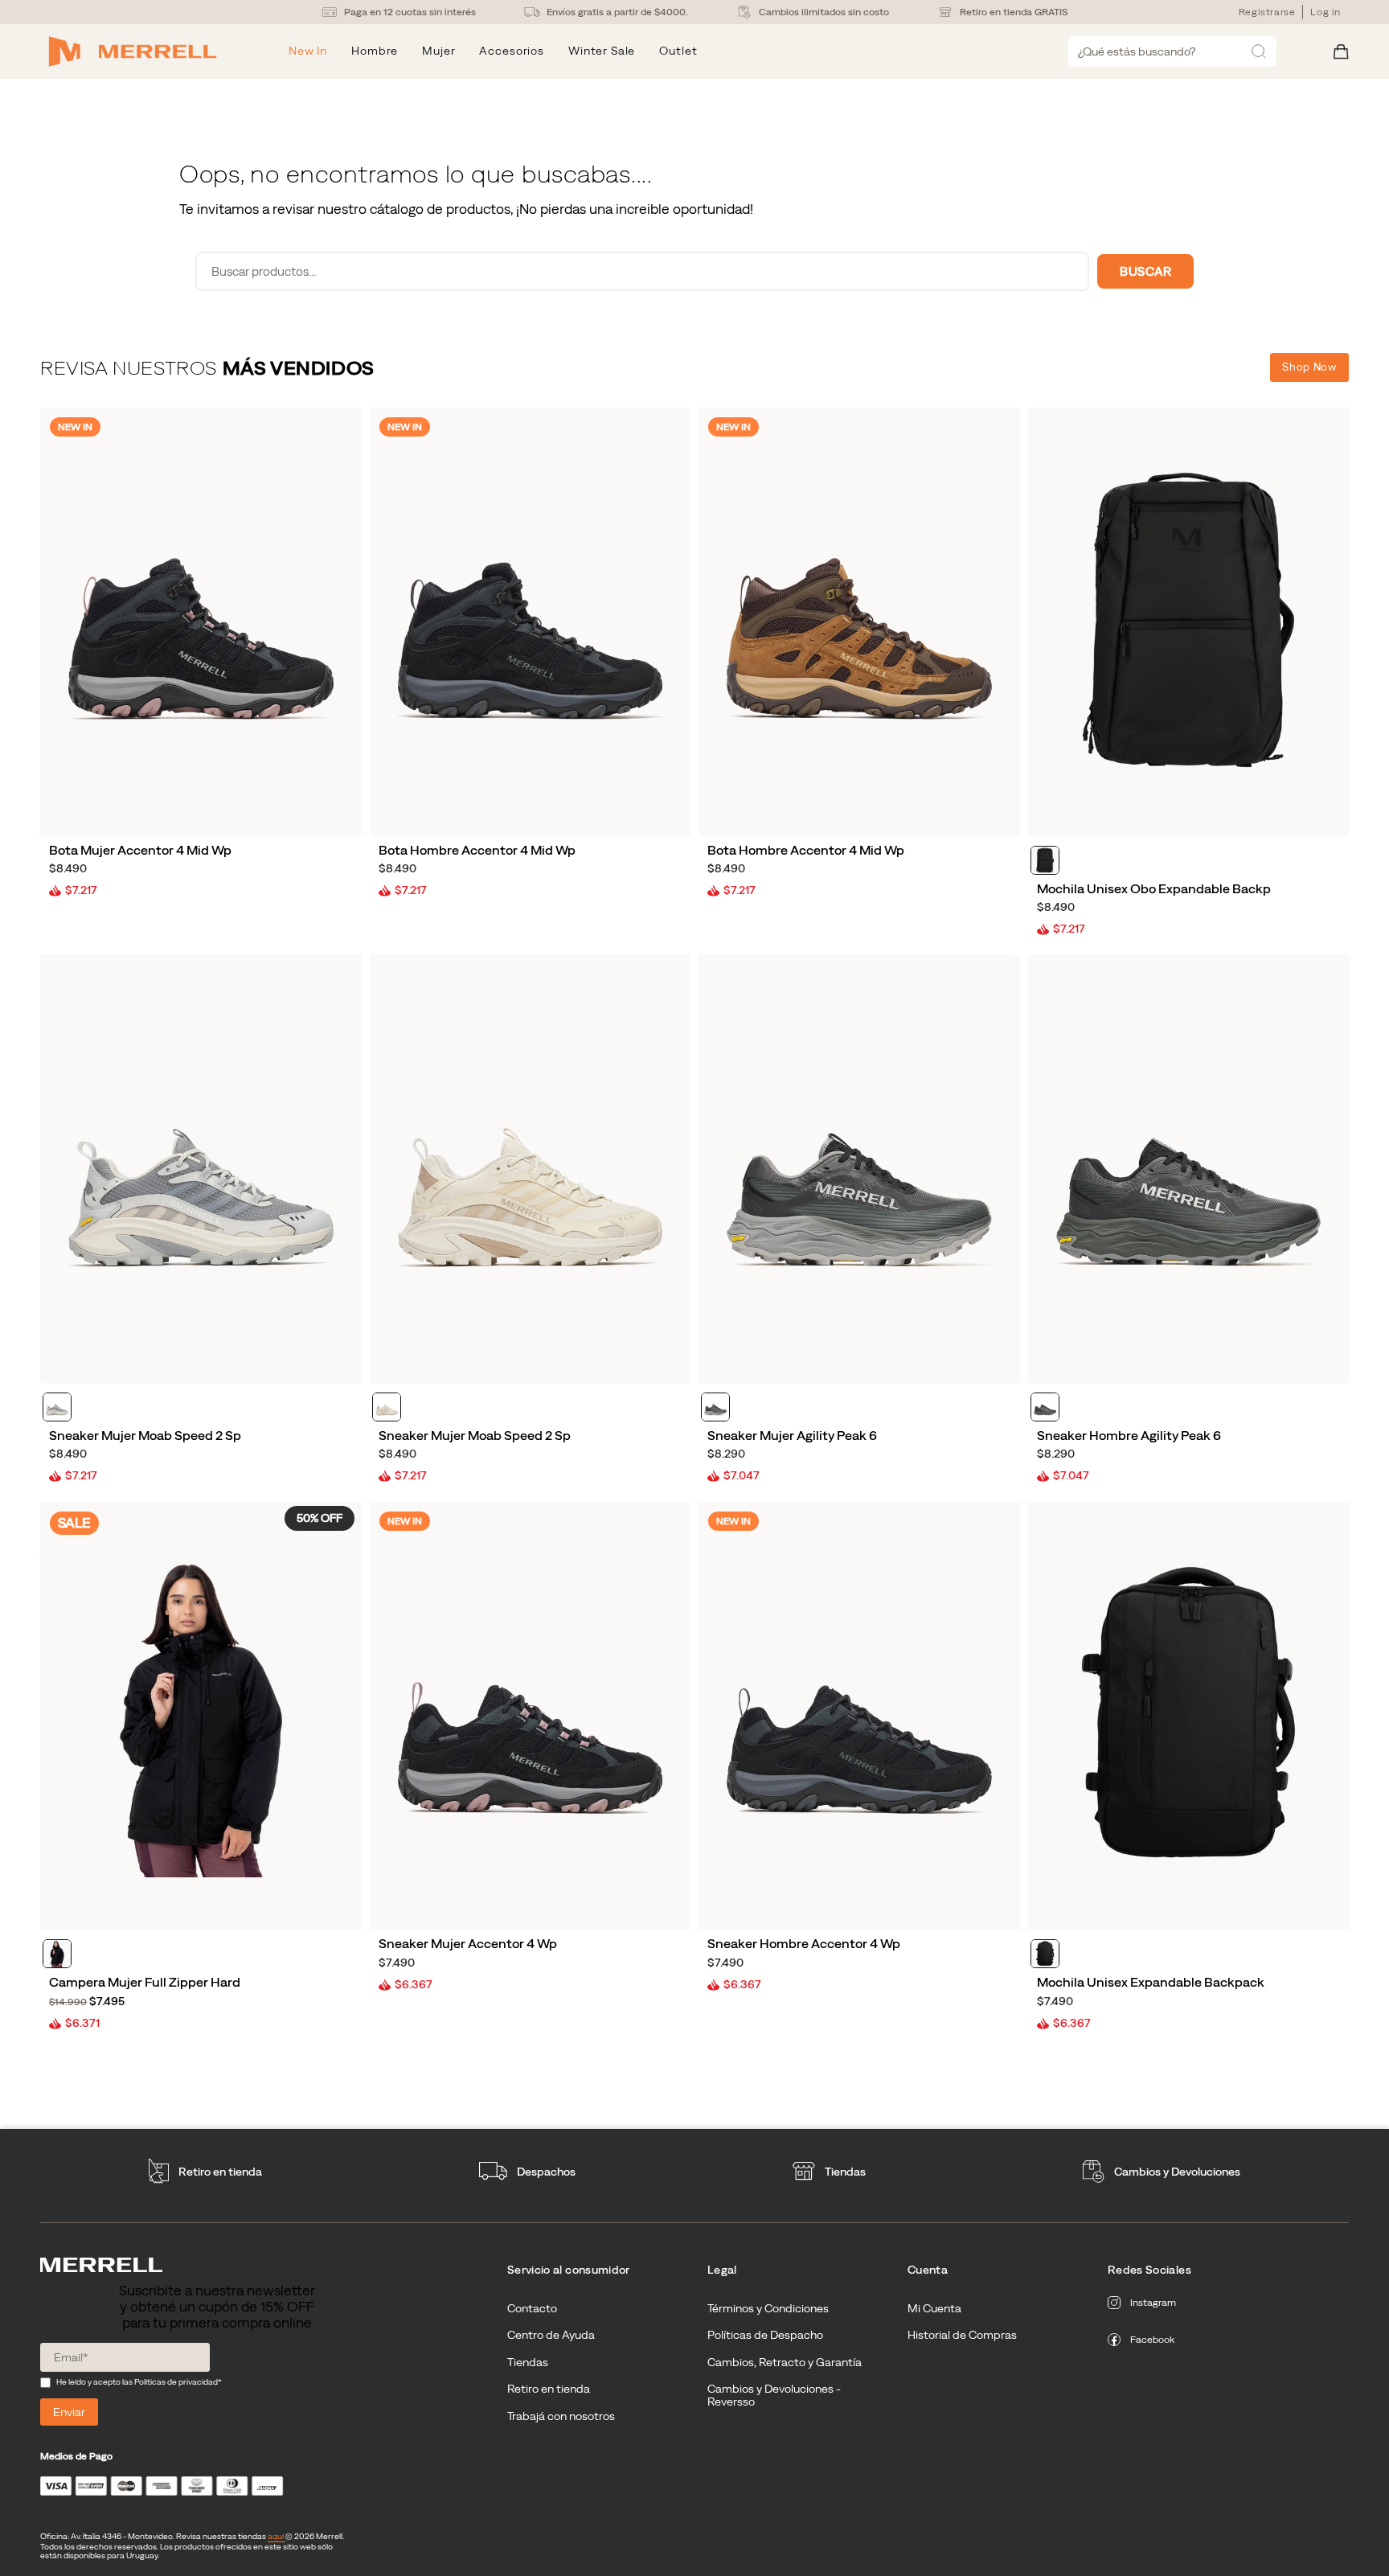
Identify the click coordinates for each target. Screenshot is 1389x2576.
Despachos (546, 2172)
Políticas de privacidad (176, 2382)
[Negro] (1045, 860)
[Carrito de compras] (1341, 52)
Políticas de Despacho (765, 2335)
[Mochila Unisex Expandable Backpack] (1189, 1716)
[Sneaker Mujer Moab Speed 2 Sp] (201, 1169)
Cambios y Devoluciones (1177, 2172)
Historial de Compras (962, 2335)
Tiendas (845, 2172)
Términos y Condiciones (768, 2308)
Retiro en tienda (220, 2172)
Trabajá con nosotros (561, 2416)
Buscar (1145, 271)
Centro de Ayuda (551, 2335)
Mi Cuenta (934, 2308)
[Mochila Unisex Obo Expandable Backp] (1189, 622)
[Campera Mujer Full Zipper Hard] (201, 1716)
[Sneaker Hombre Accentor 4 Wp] (859, 1716)
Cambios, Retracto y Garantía (785, 2362)
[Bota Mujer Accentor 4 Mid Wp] (201, 622)
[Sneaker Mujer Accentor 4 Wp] (531, 1716)
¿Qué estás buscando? (1137, 51)
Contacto (532, 2308)
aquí (277, 2536)
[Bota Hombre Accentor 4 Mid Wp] (531, 622)
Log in (1325, 12)
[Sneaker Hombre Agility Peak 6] (1189, 1169)
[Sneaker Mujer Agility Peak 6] (859, 1169)
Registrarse (1267, 12)
